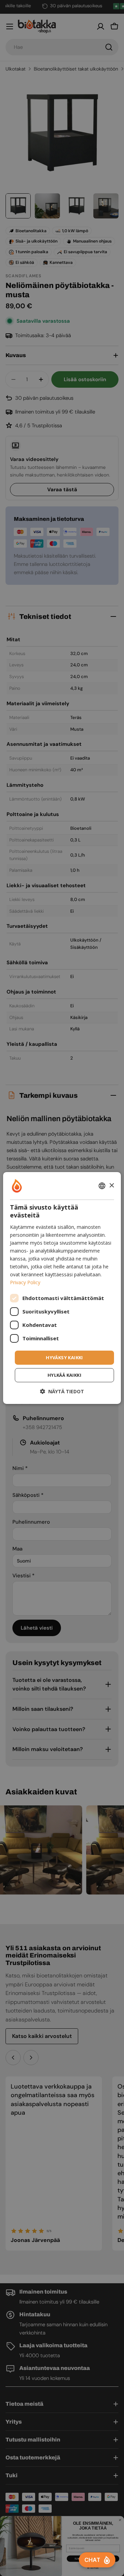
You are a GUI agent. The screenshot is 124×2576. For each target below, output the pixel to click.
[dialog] (62, 1288)
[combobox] (102, 1186)
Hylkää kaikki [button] (64, 1375)
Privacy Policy (25, 1282)
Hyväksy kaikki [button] (64, 1357)
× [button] (111, 1185)
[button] (62, 1391)
